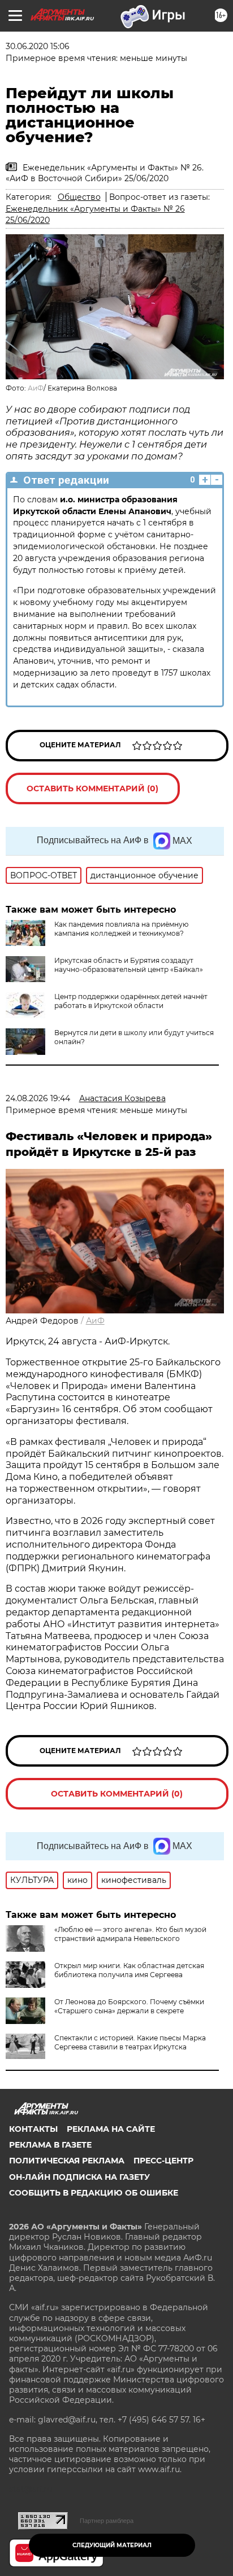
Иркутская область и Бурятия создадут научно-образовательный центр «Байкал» (129, 965)
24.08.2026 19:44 (38, 1098)
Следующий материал (112, 2545)
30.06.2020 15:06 (38, 46)
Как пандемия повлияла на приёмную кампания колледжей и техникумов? (121, 929)
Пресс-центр (163, 2161)
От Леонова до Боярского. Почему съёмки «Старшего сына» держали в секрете (129, 2006)
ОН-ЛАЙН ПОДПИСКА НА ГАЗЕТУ (79, 2177)
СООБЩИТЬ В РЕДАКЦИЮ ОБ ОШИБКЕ (94, 2193)
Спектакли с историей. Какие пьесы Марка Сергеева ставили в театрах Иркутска (130, 2042)
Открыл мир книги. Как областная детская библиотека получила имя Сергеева (129, 1970)
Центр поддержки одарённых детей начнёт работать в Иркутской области (131, 1001)
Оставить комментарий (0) (92, 788)
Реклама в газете (50, 2145)
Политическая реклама (67, 2161)
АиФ (36, 388)
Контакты (33, 2129)
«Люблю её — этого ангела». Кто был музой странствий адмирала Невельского (130, 1934)
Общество (79, 197)
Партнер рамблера (107, 2521)
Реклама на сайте (111, 2129)
